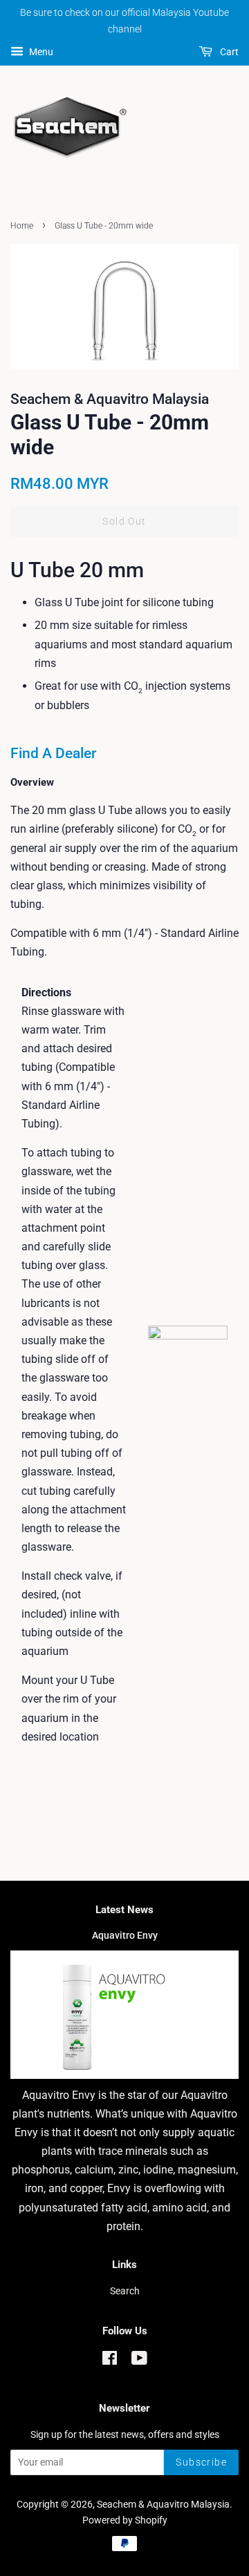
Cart (228, 52)
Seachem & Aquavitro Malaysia (163, 2504)
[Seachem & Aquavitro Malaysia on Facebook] (110, 2361)
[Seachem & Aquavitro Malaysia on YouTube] (139, 2361)
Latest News (124, 1910)
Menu (40, 52)
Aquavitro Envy (125, 1935)
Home (22, 226)
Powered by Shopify (125, 2520)
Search (125, 2291)
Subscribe (201, 2462)
